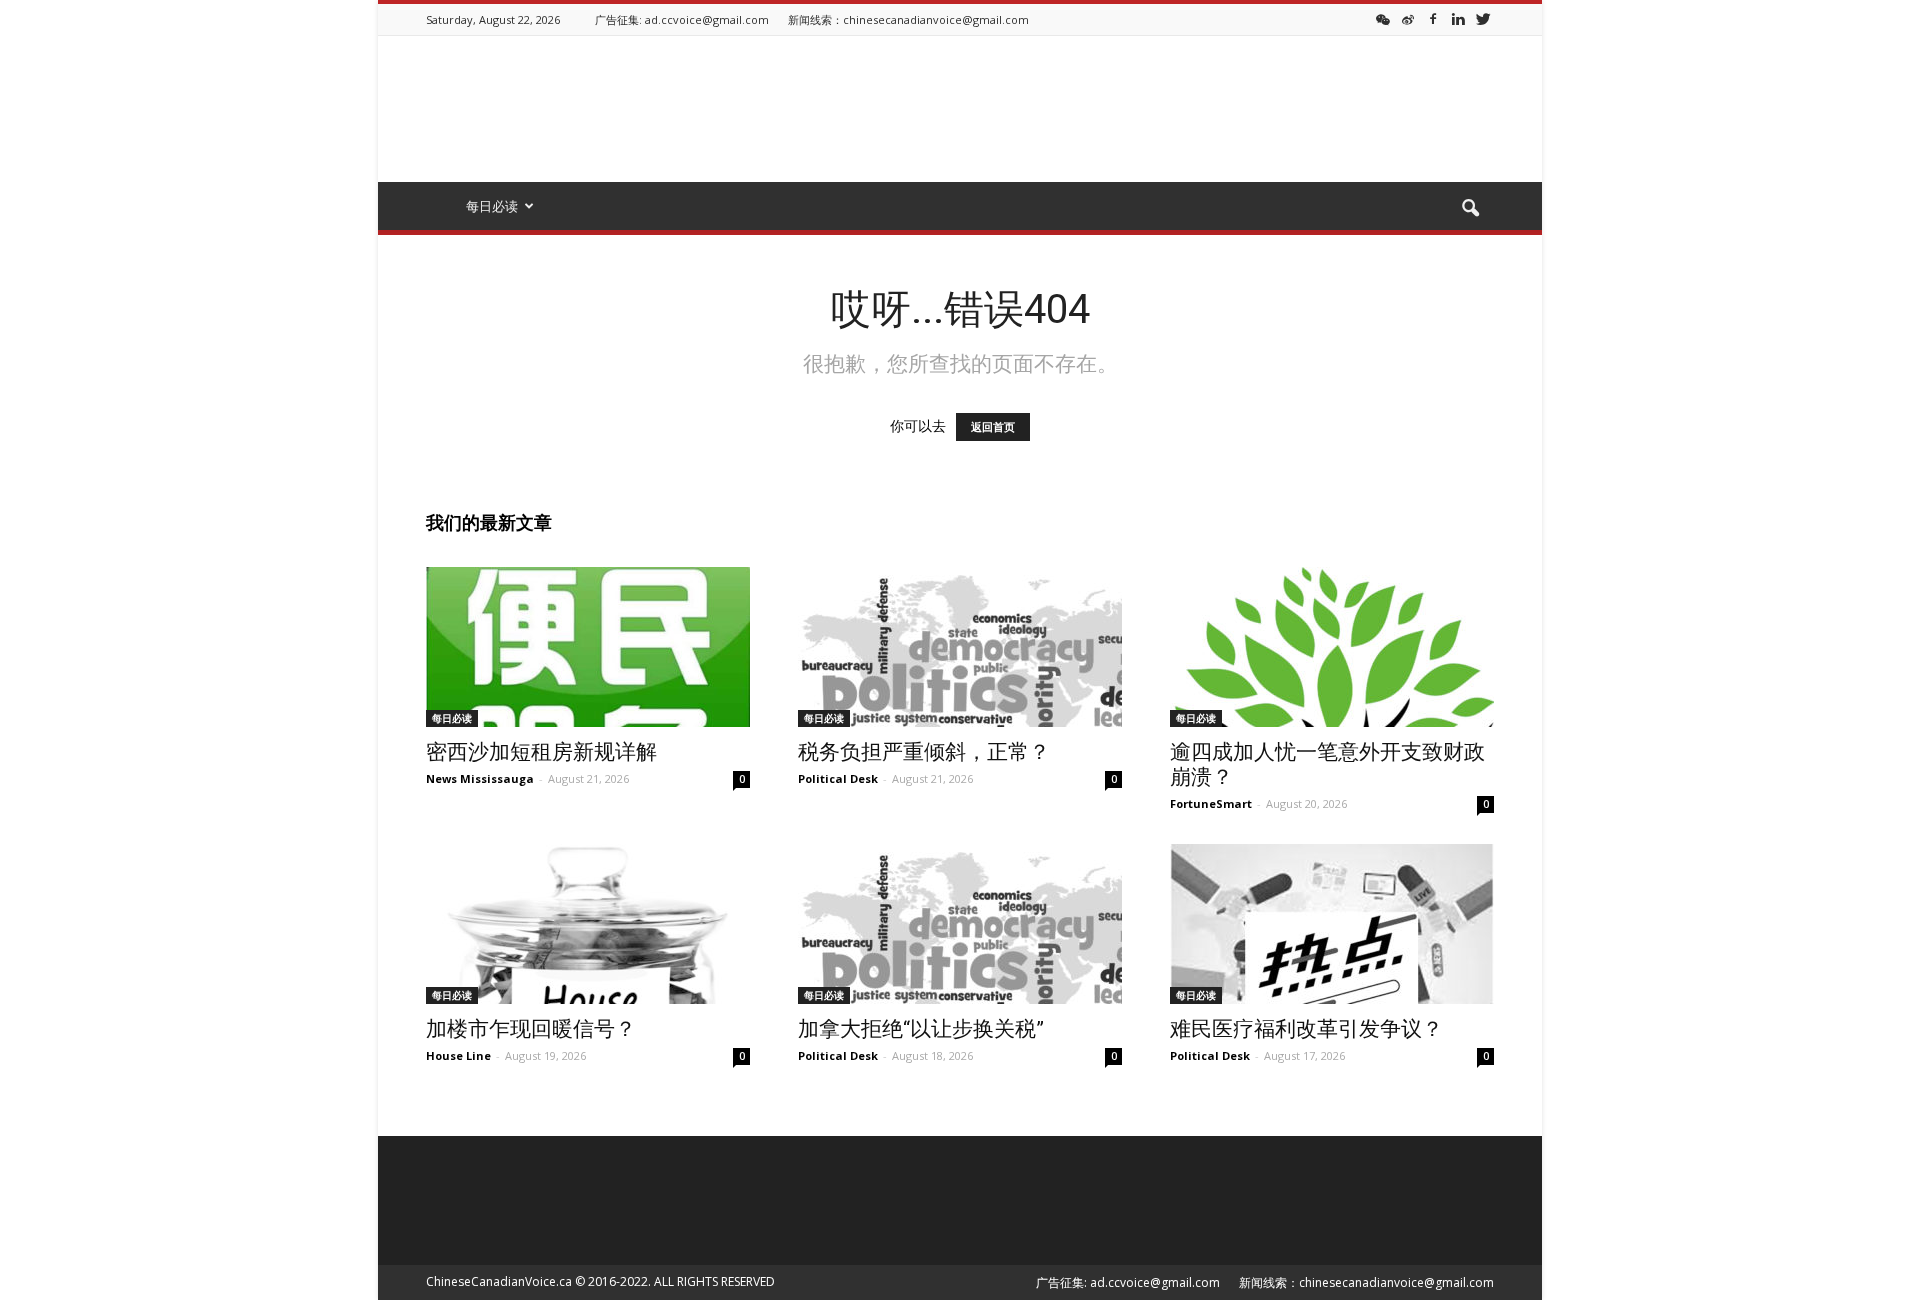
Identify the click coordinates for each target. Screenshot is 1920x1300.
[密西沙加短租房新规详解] (588, 647)
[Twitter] (1483, 18)
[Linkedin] (1458, 18)
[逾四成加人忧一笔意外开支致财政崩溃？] (1332, 647)
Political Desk (838, 778)
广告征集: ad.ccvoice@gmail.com (682, 19)
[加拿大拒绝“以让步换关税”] (960, 924)
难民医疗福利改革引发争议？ (1306, 1029)
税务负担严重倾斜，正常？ (924, 752)
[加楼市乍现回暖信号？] (588, 924)
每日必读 (452, 718)
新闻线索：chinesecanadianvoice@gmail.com (908, 19)
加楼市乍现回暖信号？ (531, 1029)
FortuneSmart (1211, 803)
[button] (1470, 209)
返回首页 (993, 427)
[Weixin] (1383, 18)
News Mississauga (480, 778)
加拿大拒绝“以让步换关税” (921, 1029)
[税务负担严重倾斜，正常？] (960, 647)
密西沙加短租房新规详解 (541, 752)
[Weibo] (1408, 18)
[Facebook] (1433, 18)
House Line (458, 1055)
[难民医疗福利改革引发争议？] (1332, 924)
